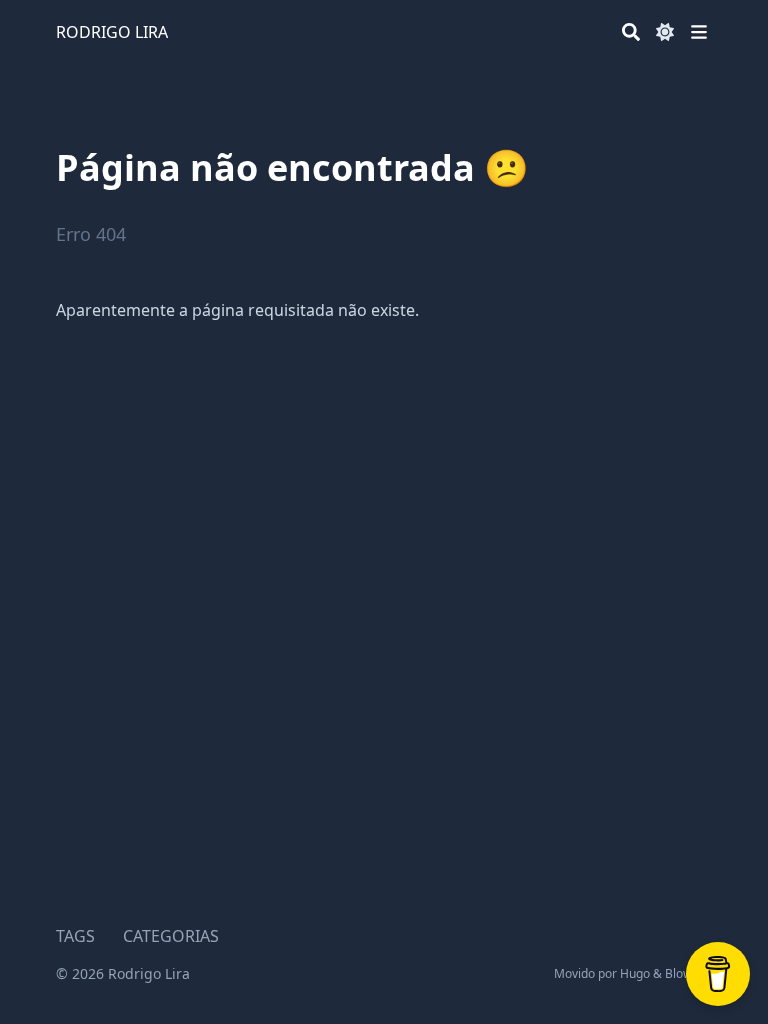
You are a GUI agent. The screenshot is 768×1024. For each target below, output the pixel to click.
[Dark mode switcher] (665, 32)
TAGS (75, 936)
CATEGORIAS (171, 936)
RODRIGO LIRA (112, 32)
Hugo (635, 973)
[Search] (631, 32)
